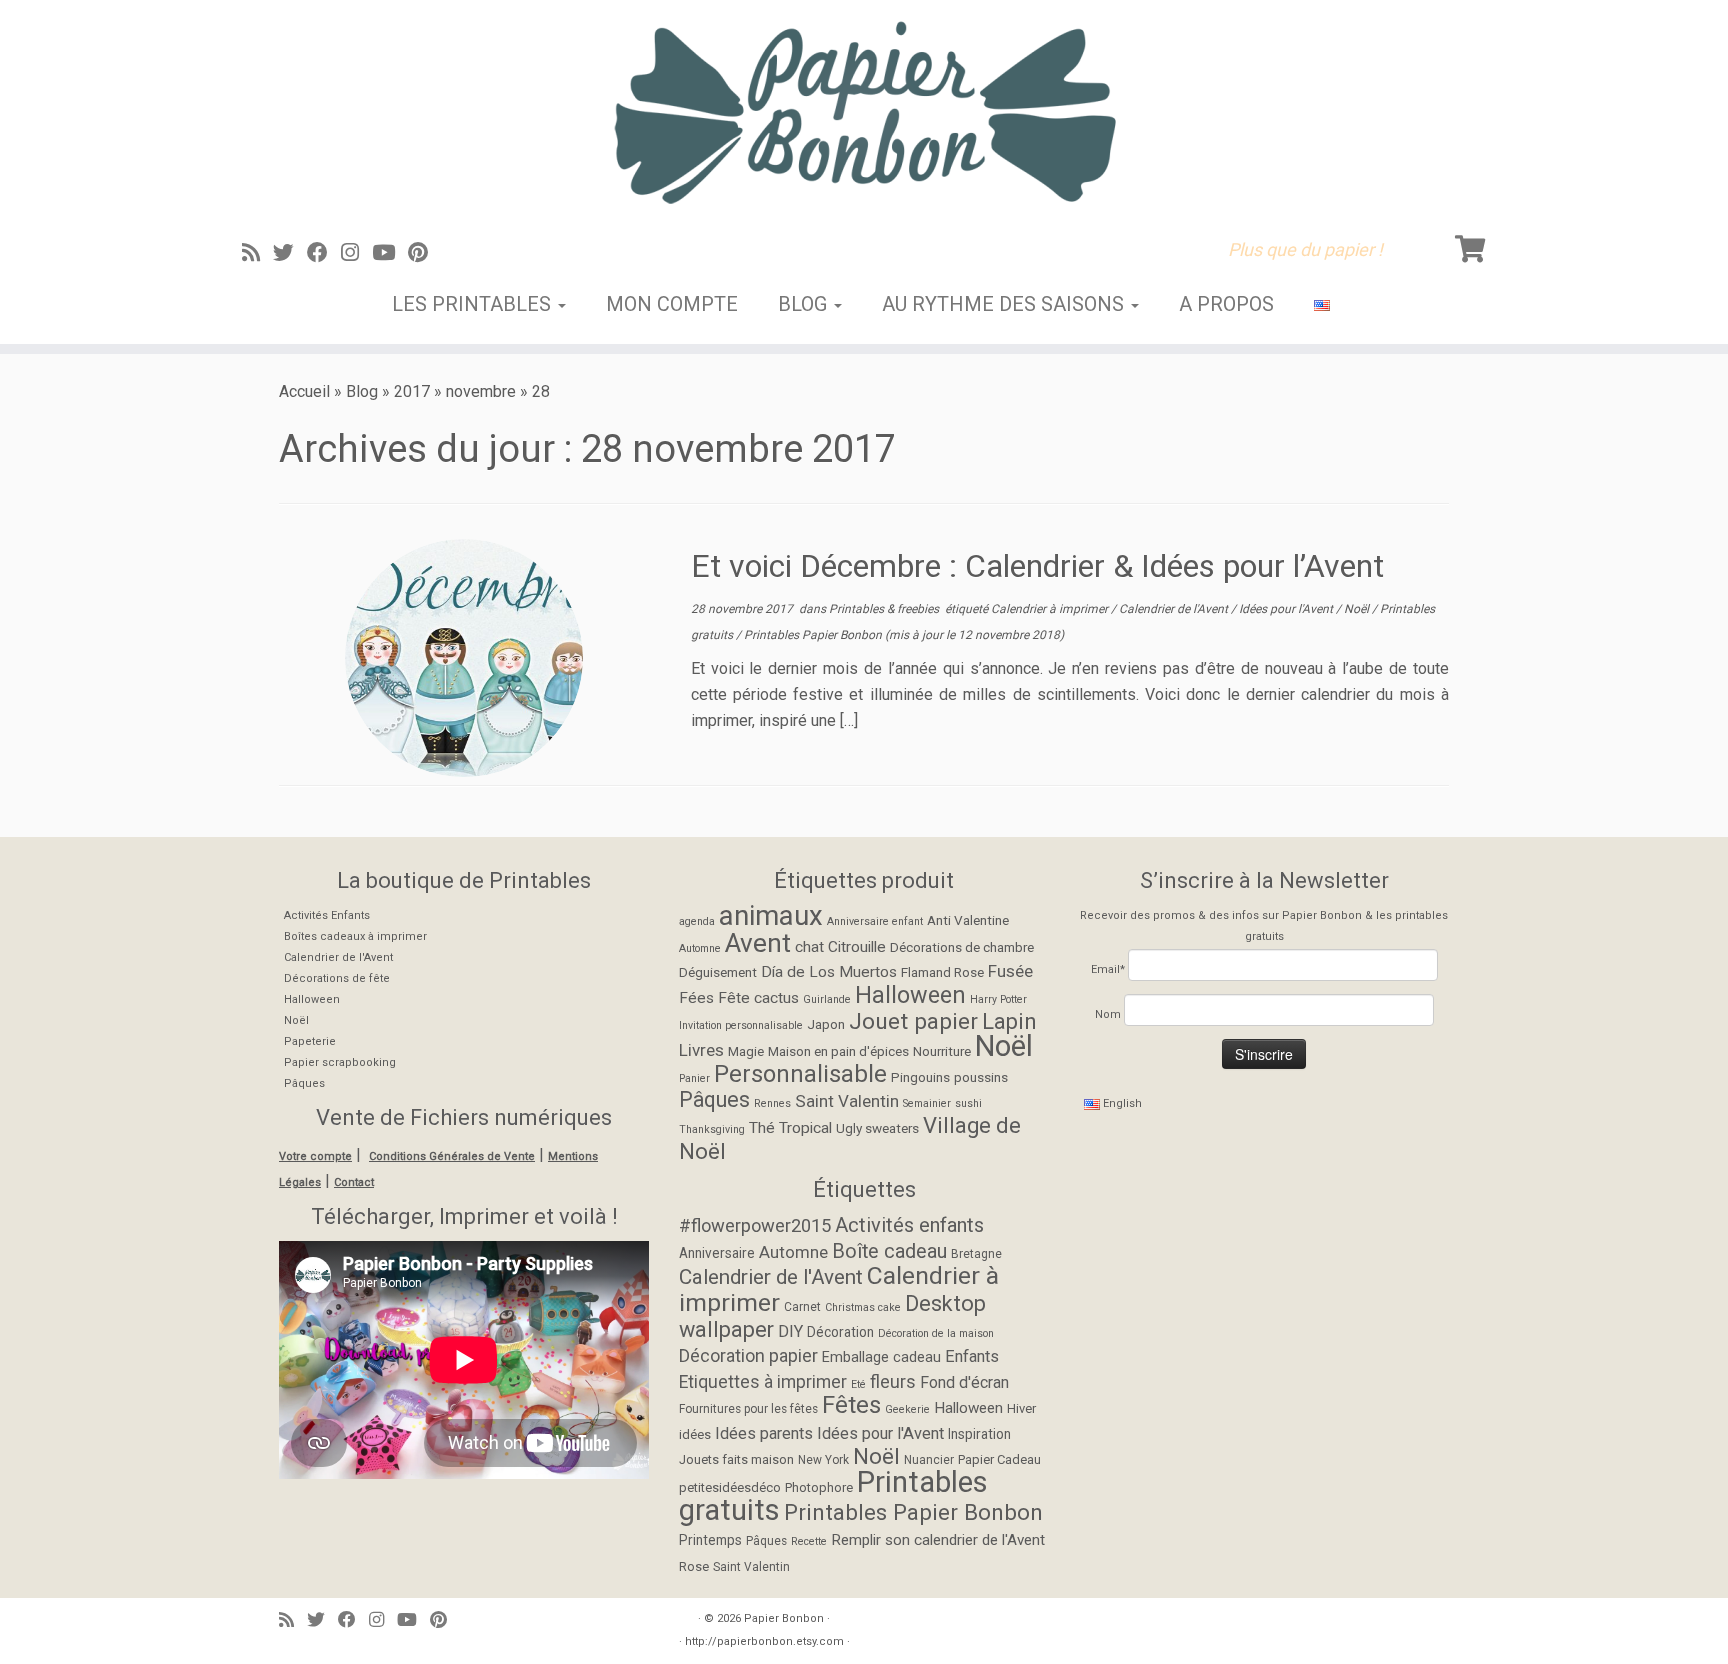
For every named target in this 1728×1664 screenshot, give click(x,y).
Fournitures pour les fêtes (748, 1409)
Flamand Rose (942, 972)
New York (823, 1460)
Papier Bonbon (784, 1618)
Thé (762, 1128)
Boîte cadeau (889, 1251)
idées (695, 1434)
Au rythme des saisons (1005, 304)
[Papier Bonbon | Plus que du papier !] (864, 112)
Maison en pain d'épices (838, 1051)
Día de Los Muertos (829, 972)
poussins (981, 1077)
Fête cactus (758, 998)
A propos (1226, 304)
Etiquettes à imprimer (763, 1382)
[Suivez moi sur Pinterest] (424, 253)
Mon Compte (672, 304)
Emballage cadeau (881, 1357)
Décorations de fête (337, 978)
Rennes (772, 1103)
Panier (694, 1078)
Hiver (1021, 1408)
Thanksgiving (712, 1129)
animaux (771, 915)
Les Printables (474, 304)
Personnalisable (800, 1074)
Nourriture (942, 1051)
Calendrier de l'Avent (1175, 609)
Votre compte (315, 1156)
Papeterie (310, 1041)
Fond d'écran (964, 1382)
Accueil (304, 391)
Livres (701, 1050)
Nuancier (929, 1460)
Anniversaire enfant (875, 921)
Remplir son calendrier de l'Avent (938, 1540)
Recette (809, 1541)
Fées (696, 998)
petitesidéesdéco (730, 1487)
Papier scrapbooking (340, 1062)
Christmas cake (863, 1307)
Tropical (805, 1128)
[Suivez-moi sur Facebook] (324, 253)
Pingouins (920, 1077)
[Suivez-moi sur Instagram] (356, 253)
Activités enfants (909, 1225)
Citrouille (857, 947)
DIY (790, 1331)
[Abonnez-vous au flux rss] (257, 253)
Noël (1358, 609)
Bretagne (976, 1254)
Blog (805, 304)
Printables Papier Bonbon (814, 635)
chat (809, 947)
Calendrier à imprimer (1051, 609)
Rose (694, 1566)
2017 (412, 391)
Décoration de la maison (936, 1333)
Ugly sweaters (877, 1128)
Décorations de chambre (962, 947)
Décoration (840, 1332)
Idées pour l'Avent (1287, 609)
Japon (826, 1024)
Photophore (819, 1487)
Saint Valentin (847, 1101)
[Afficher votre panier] (1473, 245)
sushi (968, 1103)
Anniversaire (717, 1253)
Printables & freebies (885, 609)
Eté (858, 1384)
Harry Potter (998, 999)
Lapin (1009, 1021)
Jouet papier (913, 1021)
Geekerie (907, 1409)
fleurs (893, 1381)
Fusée (1010, 971)
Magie (746, 1051)
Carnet (802, 1307)
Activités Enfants (327, 915)
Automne (700, 948)
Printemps (710, 1540)
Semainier (927, 1103)
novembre (481, 391)
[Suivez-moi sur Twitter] (290, 253)
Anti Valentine (968, 920)
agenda (697, 921)
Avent (758, 943)
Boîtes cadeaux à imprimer (355, 936)
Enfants (972, 1356)
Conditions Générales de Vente (452, 1156)
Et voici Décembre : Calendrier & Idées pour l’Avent (1037, 566)
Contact (354, 1182)
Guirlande (827, 999)
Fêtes (851, 1405)
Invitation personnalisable (741, 1025)
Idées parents (764, 1433)
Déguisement (718, 972)
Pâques (304, 1083)
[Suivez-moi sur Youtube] (390, 253)
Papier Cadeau (999, 1459)
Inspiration (979, 1434)
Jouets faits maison (736, 1459)
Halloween (312, 999)
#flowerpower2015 (755, 1225)
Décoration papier (748, 1355)
